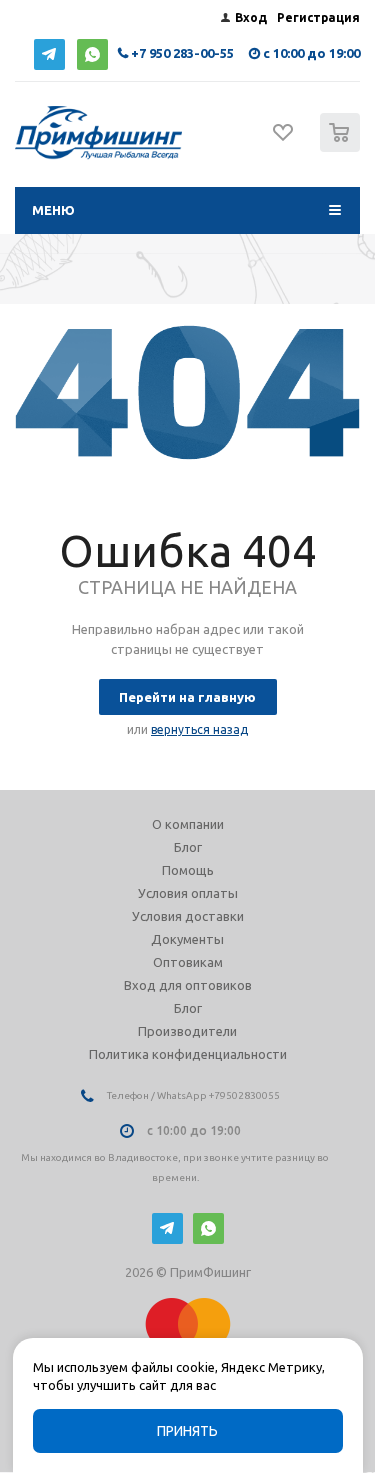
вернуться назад (199, 729)
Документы (187, 939)
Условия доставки (188, 916)
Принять (187, 1431)
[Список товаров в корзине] (342, 147)
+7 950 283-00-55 (182, 53)
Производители (187, 1031)
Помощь (188, 870)
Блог (188, 847)
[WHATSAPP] (92, 54)
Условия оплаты (188, 893)
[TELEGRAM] (49, 54)
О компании (188, 824)
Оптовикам (188, 962)
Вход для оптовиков (188, 985)
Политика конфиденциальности (188, 1054)
